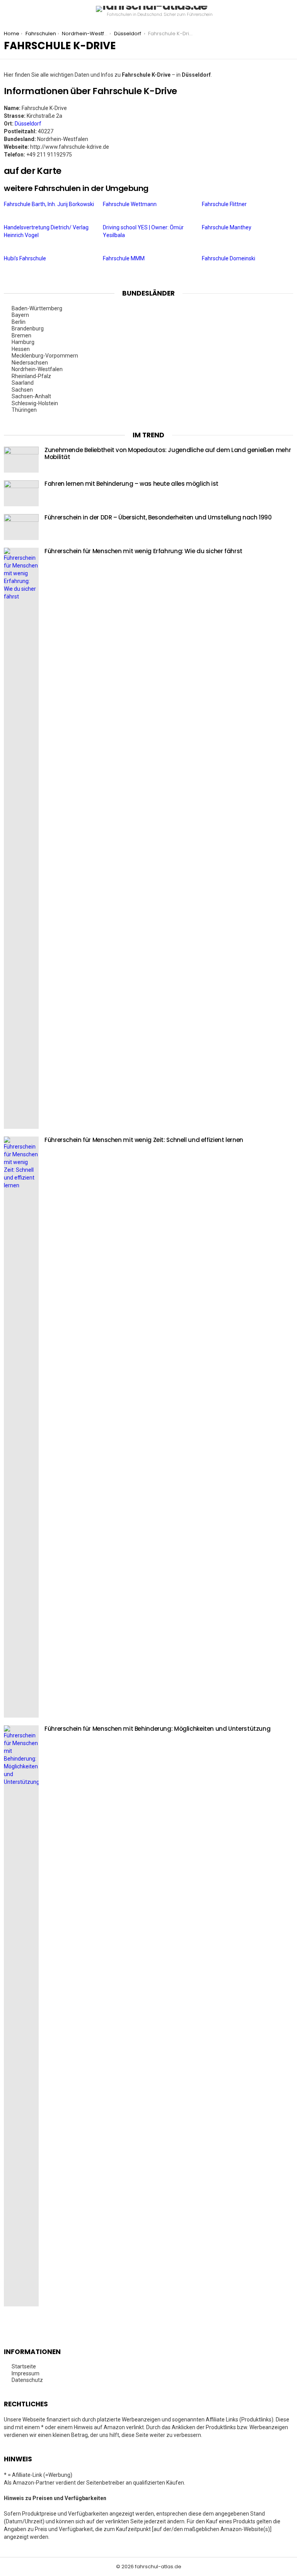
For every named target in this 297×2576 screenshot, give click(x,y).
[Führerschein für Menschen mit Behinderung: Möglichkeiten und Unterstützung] (21, 2016)
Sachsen (23, 390)
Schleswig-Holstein (35, 403)
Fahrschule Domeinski (229, 258)
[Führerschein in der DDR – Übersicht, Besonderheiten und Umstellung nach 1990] (21, 527)
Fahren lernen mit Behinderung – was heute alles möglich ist (131, 484)
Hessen (21, 349)
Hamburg (24, 342)
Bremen (22, 335)
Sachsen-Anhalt (32, 396)
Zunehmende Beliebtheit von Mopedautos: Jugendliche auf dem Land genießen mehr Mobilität (168, 453)
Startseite (24, 2366)
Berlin (19, 322)
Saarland (23, 383)
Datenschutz (27, 2380)
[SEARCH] (290, 12)
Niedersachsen (30, 363)
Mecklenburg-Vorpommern (45, 356)
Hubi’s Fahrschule (26, 258)
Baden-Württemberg (38, 308)
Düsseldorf (28, 124)
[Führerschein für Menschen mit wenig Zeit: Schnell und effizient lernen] (21, 1427)
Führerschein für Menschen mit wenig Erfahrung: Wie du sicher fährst (143, 551)
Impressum (26, 2373)
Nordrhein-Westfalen (38, 369)
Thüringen (25, 410)
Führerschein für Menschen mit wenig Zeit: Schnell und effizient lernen (144, 1140)
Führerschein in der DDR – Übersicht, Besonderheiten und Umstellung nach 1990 (158, 517)
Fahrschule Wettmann (130, 204)
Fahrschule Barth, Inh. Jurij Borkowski (49, 204)
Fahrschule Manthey (227, 227)
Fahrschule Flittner (225, 204)
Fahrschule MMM (124, 258)
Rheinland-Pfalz (32, 376)
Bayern (21, 315)
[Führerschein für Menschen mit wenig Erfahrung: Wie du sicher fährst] (21, 838)
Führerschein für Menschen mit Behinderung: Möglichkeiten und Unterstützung (157, 1729)
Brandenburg (28, 328)
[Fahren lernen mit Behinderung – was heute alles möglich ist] (21, 493)
